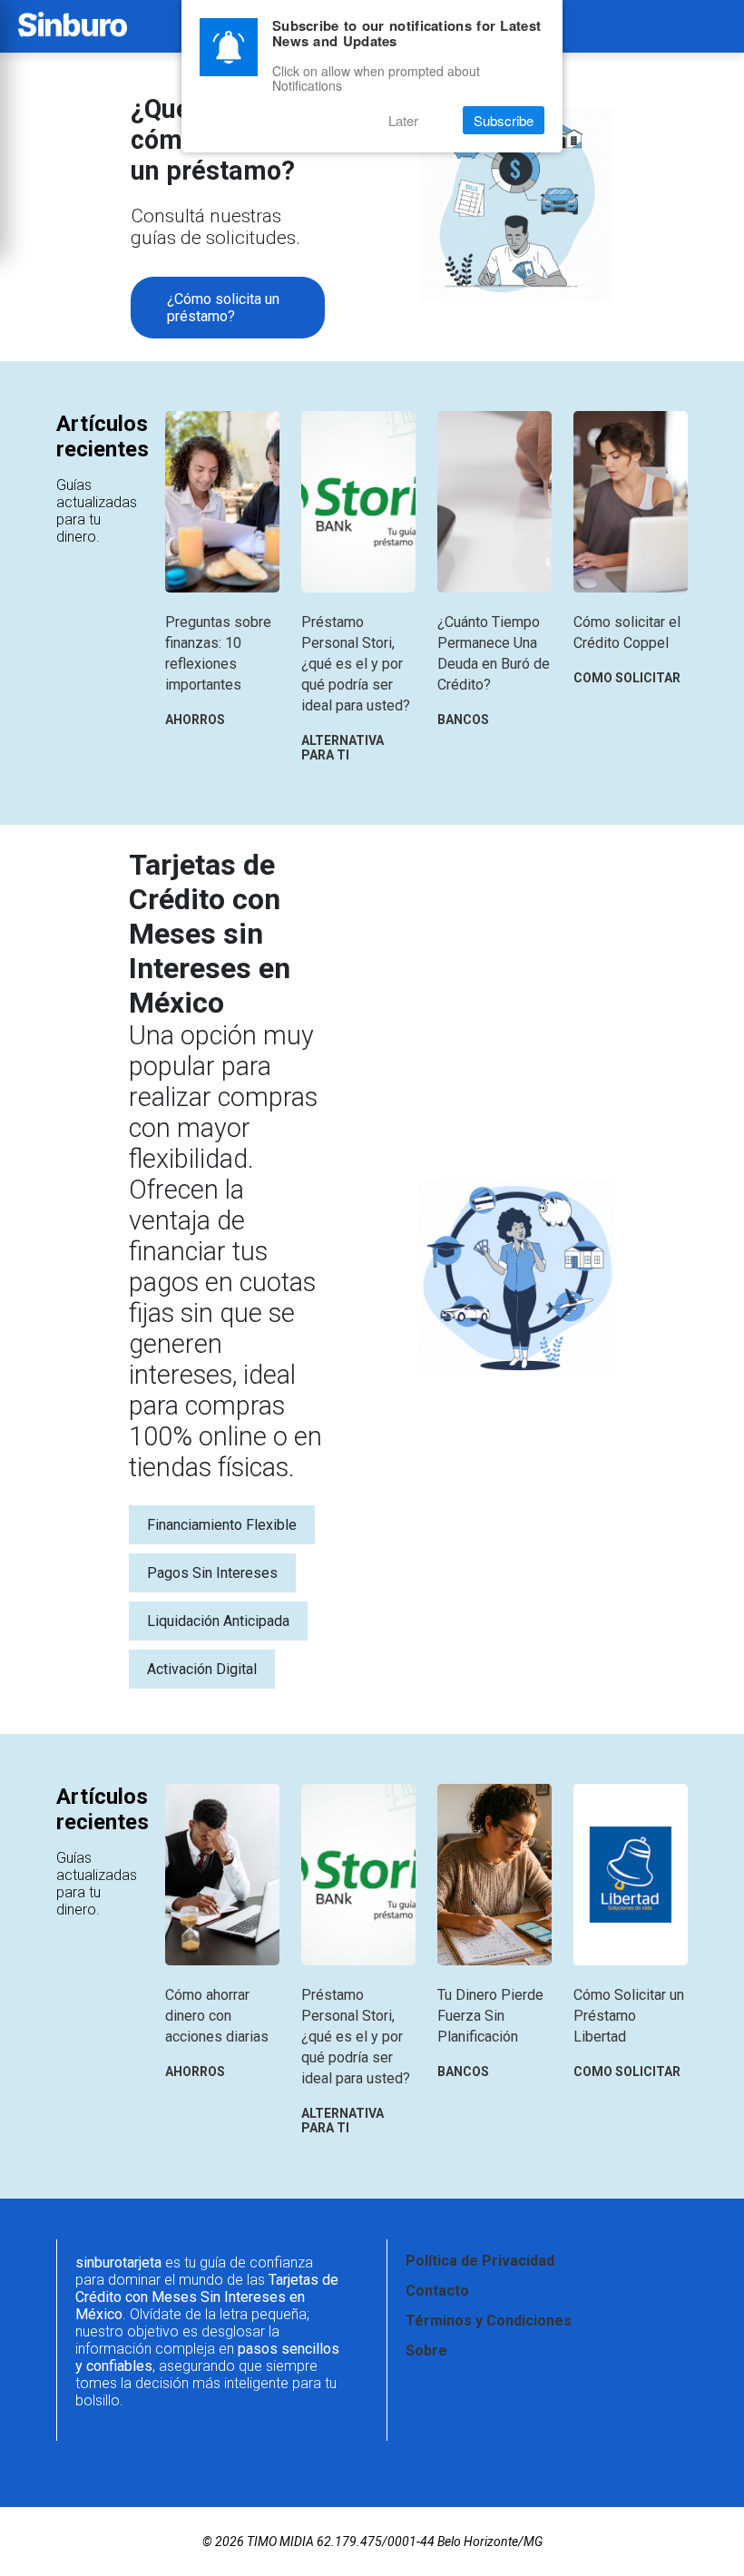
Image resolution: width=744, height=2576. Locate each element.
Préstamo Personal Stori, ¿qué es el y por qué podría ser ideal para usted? (356, 664)
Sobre (426, 2351)
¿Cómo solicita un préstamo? (223, 308)
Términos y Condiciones (489, 2321)
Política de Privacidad (480, 2261)
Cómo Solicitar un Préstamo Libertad (629, 2016)
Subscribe (504, 120)
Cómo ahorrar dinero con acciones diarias (217, 2016)
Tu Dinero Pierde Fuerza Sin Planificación (490, 2016)
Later (403, 120)
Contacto (437, 2291)
